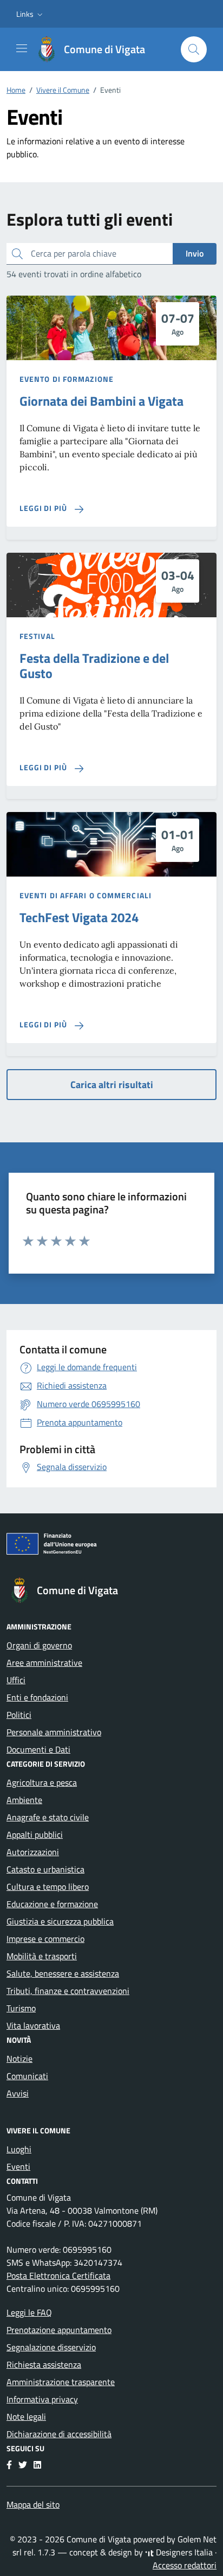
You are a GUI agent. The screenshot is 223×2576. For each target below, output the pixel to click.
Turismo (21, 2008)
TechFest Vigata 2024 (79, 917)
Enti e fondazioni (37, 1697)
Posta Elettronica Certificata (58, 2275)
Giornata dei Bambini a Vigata (101, 401)
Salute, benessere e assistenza (63, 1973)
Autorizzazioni (33, 1852)
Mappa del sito (33, 2504)
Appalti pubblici (35, 1834)
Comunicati (27, 2076)
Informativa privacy (42, 2399)
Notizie (19, 2059)
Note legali (26, 2417)
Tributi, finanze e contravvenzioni (68, 1991)
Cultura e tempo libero (48, 1887)
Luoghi (19, 2149)
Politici (19, 1715)
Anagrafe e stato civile (48, 1817)
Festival (37, 636)
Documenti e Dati (38, 1749)
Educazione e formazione (52, 1904)
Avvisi (18, 2093)
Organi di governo (39, 1645)
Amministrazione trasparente (61, 2382)
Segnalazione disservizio (51, 2347)
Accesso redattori (185, 2565)
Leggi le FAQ (29, 2312)
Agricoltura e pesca (42, 1782)
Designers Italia (183, 2552)
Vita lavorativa (33, 2025)
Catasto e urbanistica (45, 1869)
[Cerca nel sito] (194, 49)
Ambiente (24, 1800)
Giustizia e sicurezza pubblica (60, 1921)
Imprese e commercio (45, 1939)
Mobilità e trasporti (42, 1956)
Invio (195, 253)
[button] (31, 14)
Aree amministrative (44, 1663)
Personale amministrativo (54, 1732)
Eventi (18, 2166)
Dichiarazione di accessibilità (59, 2434)
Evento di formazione (67, 379)
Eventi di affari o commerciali (86, 895)
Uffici (16, 1680)
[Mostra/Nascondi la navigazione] (22, 48)
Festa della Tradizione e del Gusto (94, 666)
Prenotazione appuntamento (59, 2330)
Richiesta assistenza (44, 2364)
